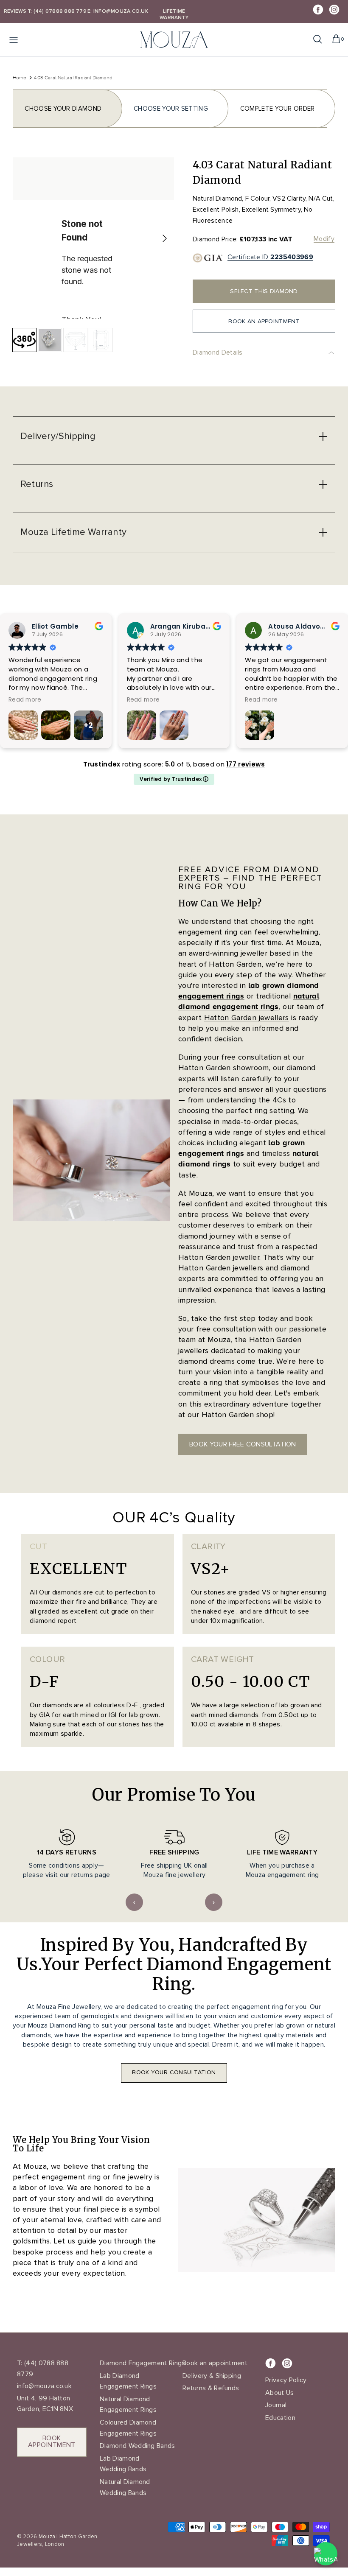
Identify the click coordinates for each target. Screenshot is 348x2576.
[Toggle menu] (14, 39)
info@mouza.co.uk (44, 2386)
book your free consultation (243, 1444)
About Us (280, 2393)
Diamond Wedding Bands (138, 2446)
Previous (134, 1902)
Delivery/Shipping (58, 436)
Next (214, 1902)
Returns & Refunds (211, 2388)
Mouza (47, 2537)
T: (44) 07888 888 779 (57, 11)
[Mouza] (174, 40)
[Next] (165, 238)
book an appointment (264, 321)
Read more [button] (25, 700)
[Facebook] (318, 10)
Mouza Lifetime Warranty (73, 532)
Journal (276, 2405)
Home (20, 77)
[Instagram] (334, 10)
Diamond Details (218, 352)
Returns (37, 484)
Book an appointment (215, 2363)
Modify (324, 239)
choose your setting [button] (171, 109)
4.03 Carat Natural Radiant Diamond (73, 77)
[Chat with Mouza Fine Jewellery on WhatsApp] (326, 2554)
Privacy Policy (286, 2380)
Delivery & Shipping (212, 2376)
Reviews (15, 11)
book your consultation (174, 2072)
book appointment (52, 2442)
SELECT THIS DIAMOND (264, 291)
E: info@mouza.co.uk (118, 11)
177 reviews (246, 764)
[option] (93, 238)
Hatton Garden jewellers (247, 1018)
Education (280, 2418)
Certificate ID (270, 257)
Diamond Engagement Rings (143, 2363)
